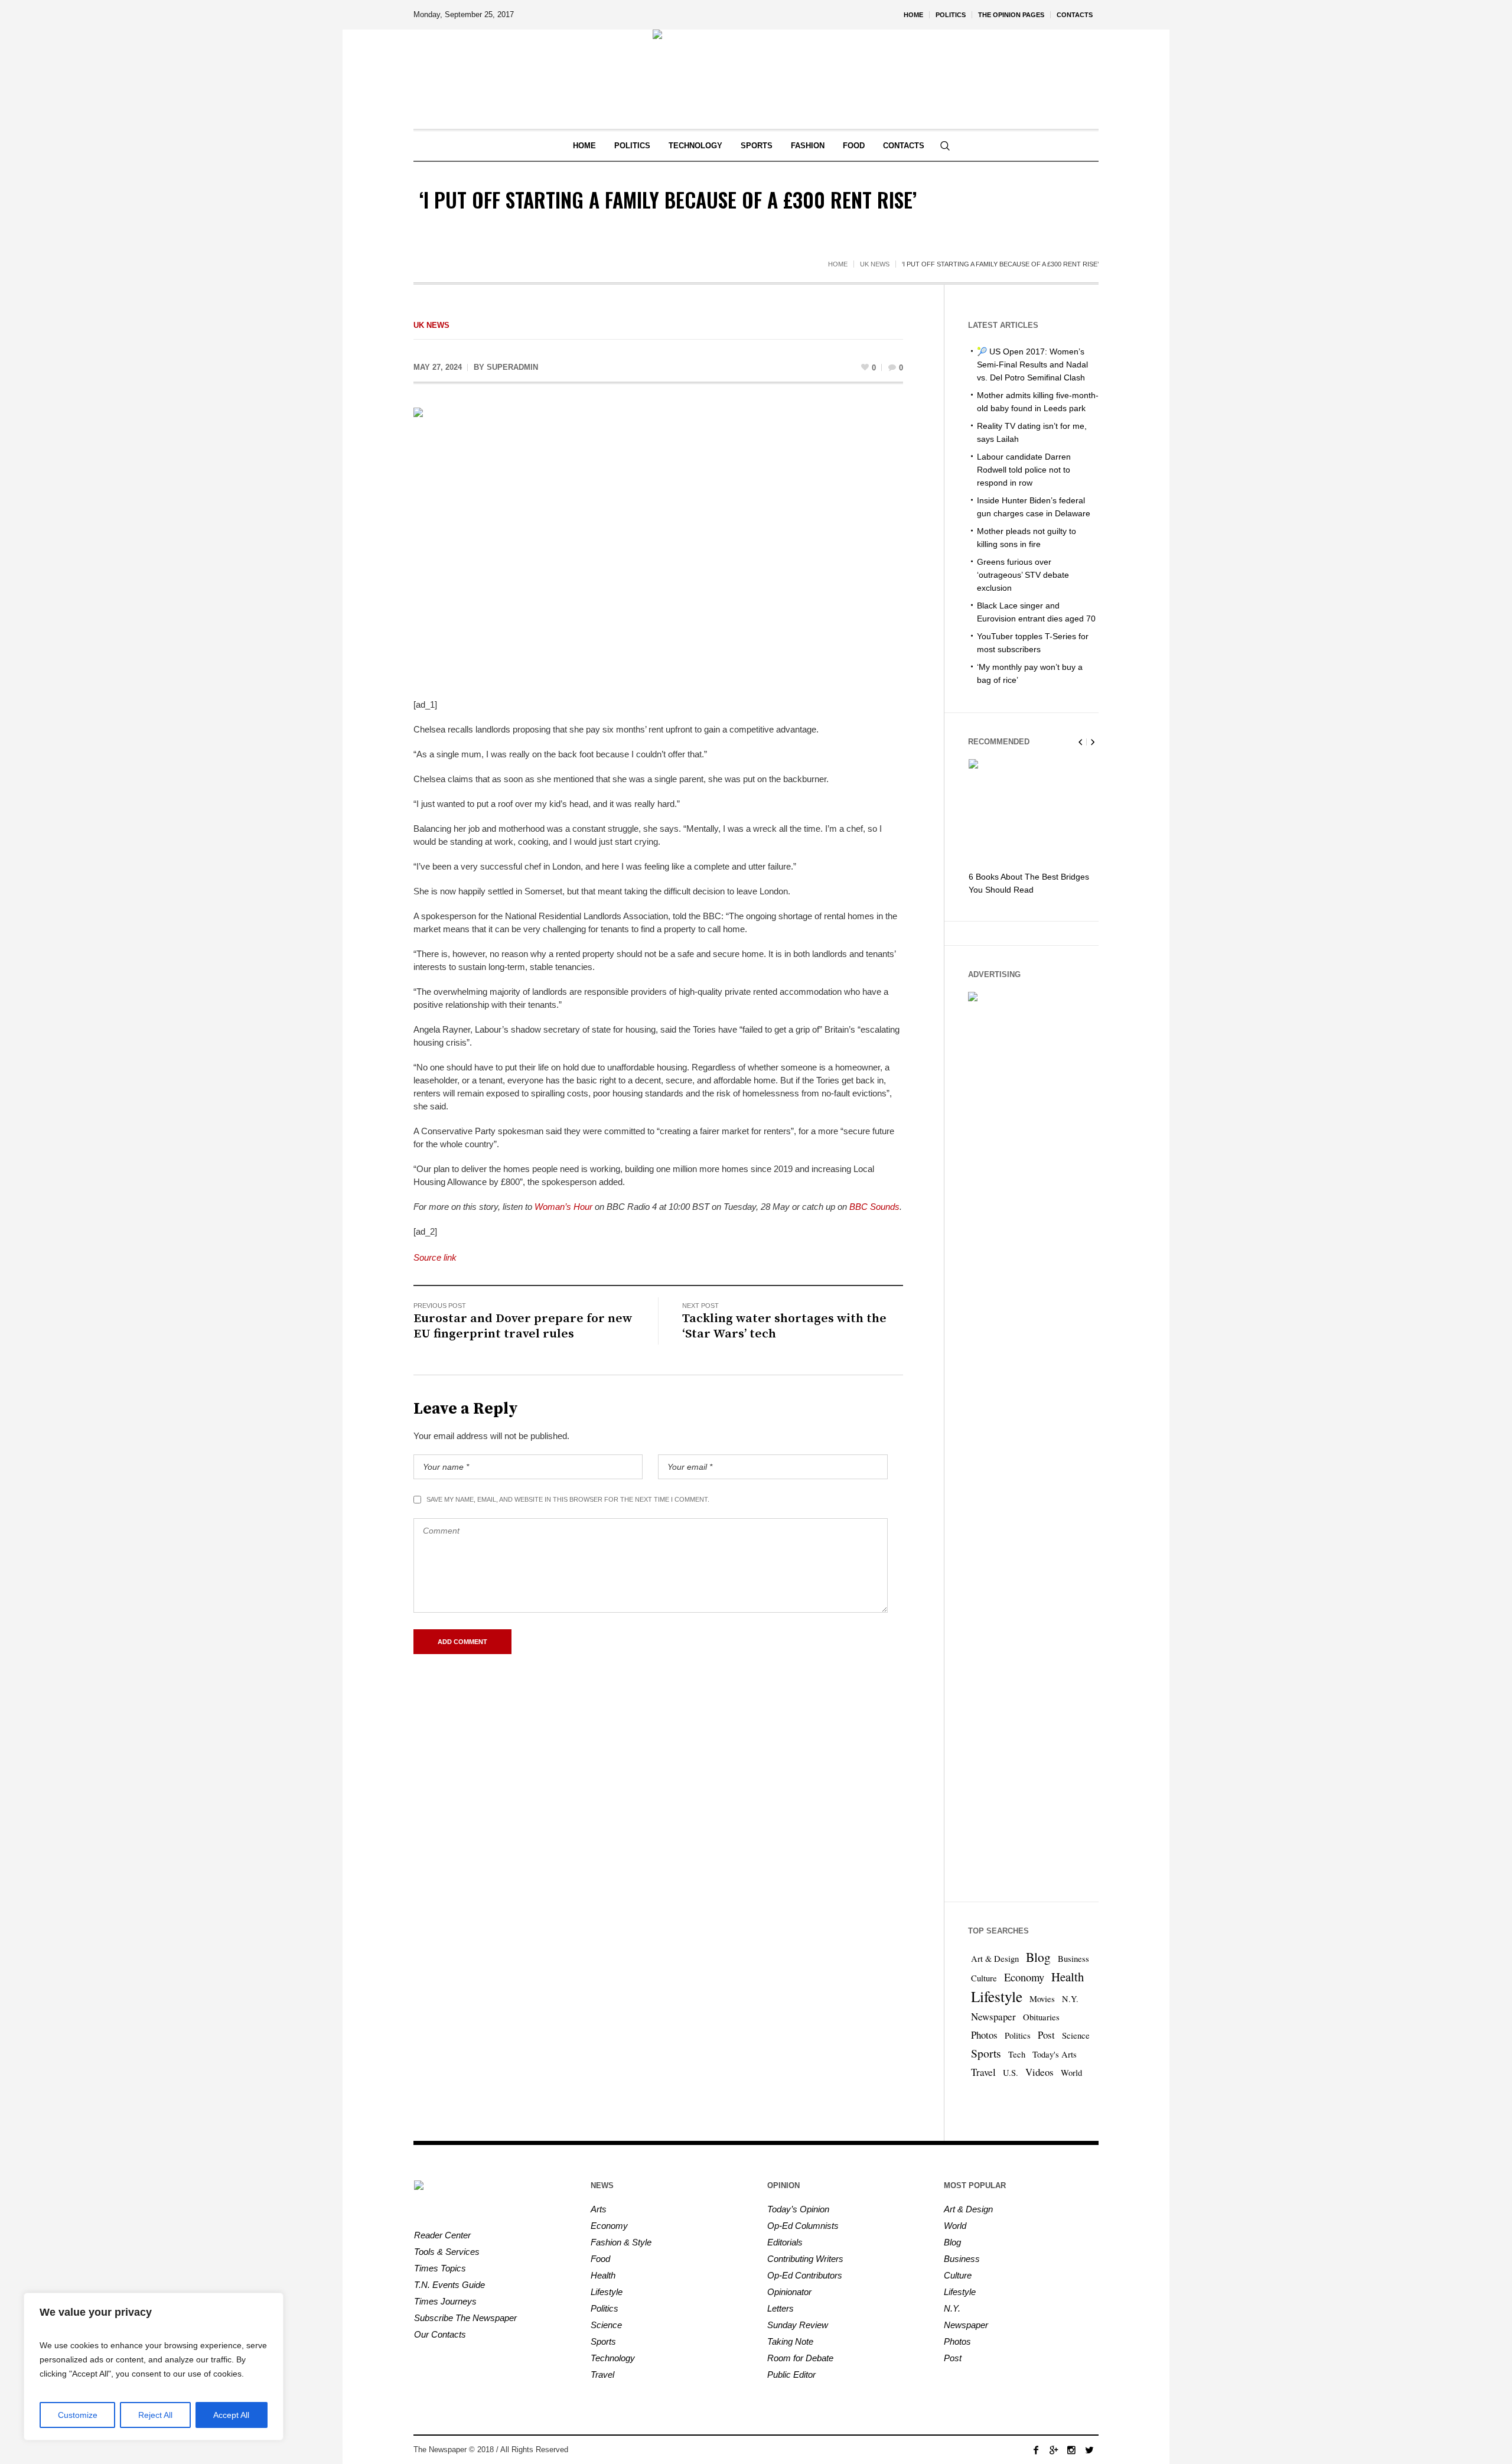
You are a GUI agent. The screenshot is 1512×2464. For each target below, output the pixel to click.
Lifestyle (997, 1996)
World (1071, 2073)
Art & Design (995, 1959)
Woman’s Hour (563, 1207)
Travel (983, 2072)
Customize (78, 2415)
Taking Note (790, 2341)
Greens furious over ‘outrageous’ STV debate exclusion (1023, 575)
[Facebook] (1036, 2450)
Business (1073, 1959)
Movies (1042, 1999)
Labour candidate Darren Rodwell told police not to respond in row (1024, 470)
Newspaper (993, 2017)
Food (600, 2259)
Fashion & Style (621, 2242)
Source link (435, 1257)
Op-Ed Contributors (805, 2275)
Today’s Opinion (798, 2209)
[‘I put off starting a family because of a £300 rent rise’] (658, 544)
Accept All (231, 2415)
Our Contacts (440, 2334)
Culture (984, 1978)
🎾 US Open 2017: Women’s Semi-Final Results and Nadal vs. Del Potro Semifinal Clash (1032, 364)
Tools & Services (447, 2252)
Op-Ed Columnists (803, 2226)
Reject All (155, 2415)
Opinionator (789, 2292)
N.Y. (1070, 1999)
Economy (1024, 1977)
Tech (1017, 2054)
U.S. (1011, 2073)
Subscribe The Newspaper (465, 2318)
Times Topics (440, 2268)
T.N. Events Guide (449, 2285)
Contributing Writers (805, 2259)
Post (1046, 2035)
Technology (613, 2358)
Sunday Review (798, 2325)
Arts (599, 2209)
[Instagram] (1071, 2450)
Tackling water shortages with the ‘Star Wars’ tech (784, 1326)
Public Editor (791, 2375)
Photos (984, 2035)
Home (838, 264)
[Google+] (1054, 2450)
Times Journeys (445, 2301)
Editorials (785, 2242)
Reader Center (442, 2235)
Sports (986, 2053)
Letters (781, 2308)
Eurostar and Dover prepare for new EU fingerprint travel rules (523, 1326)
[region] (154, 2367)
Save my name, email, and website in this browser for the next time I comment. (568, 1499)
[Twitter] (1089, 2450)
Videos (1039, 2072)
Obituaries (1041, 2017)
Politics (1018, 2035)
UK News (875, 264)
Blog (1038, 1957)
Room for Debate (800, 2358)
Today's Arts (1055, 2054)
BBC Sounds (874, 1207)
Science (1076, 2035)
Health (1068, 1977)
